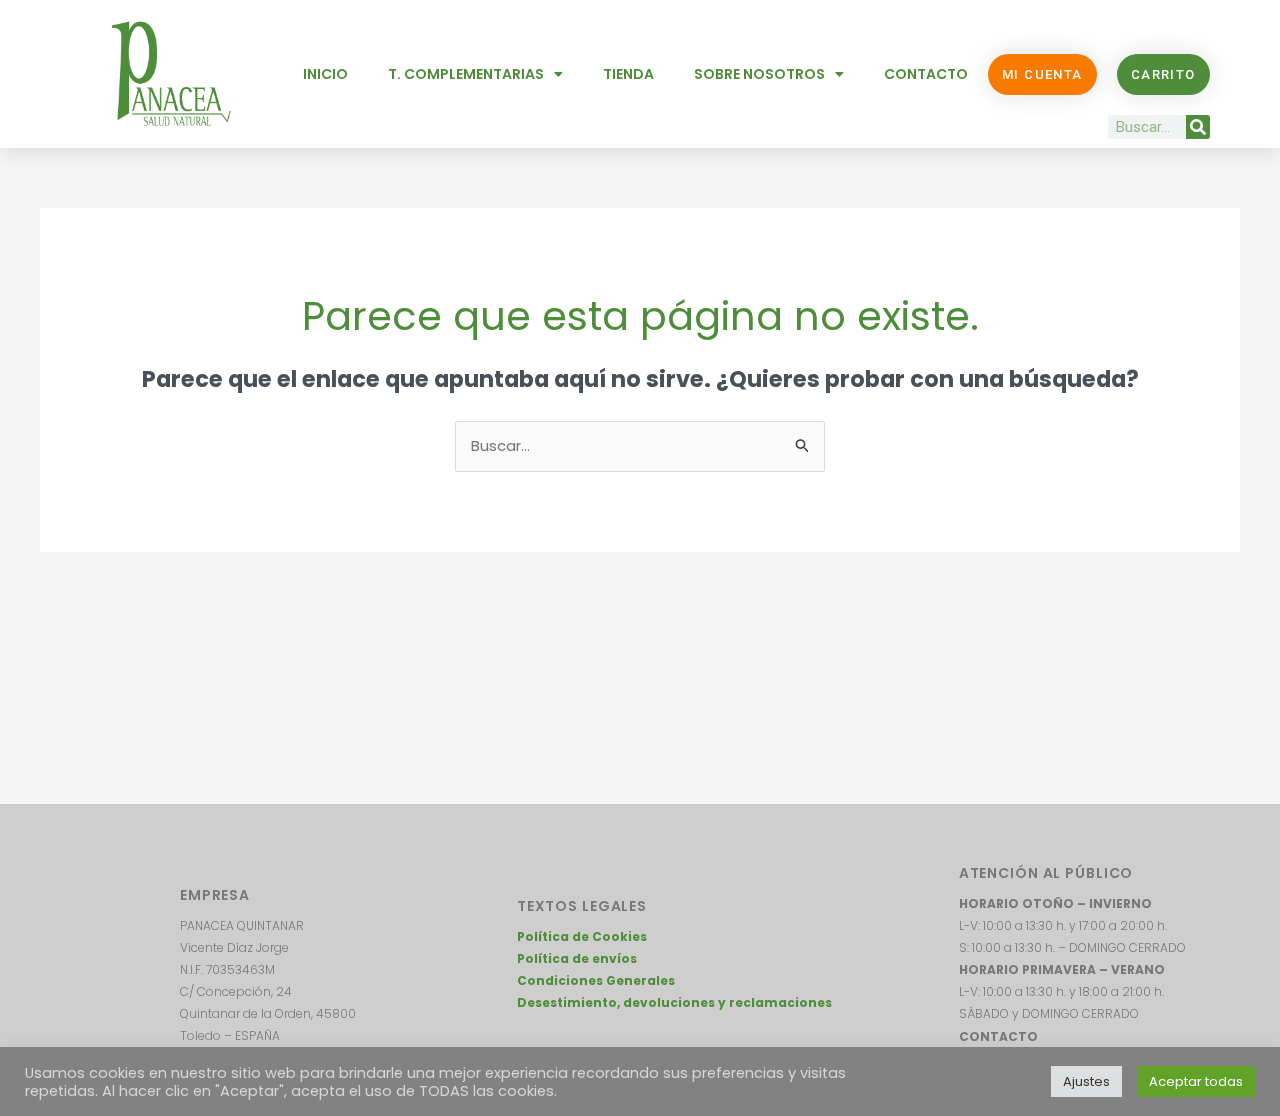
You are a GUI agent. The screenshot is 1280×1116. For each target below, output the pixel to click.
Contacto (926, 74)
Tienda (628, 74)
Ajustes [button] (1086, 1081)
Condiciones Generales (596, 980)
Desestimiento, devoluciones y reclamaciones (674, 1002)
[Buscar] (1198, 127)
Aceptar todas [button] (1196, 1081)
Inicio (325, 74)
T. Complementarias (466, 74)
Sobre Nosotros (759, 74)
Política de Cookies (582, 936)
